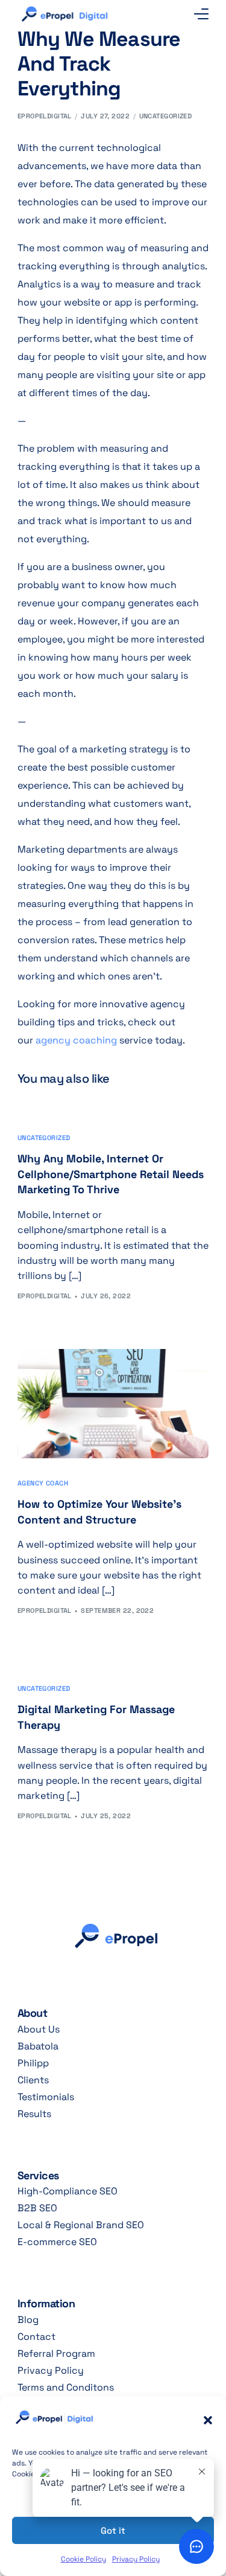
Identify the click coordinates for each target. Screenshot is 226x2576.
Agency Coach (43, 1483)
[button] (208, 2420)
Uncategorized (166, 116)
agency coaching (76, 1040)
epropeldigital (45, 116)
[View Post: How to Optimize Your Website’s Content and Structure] (113, 1404)
